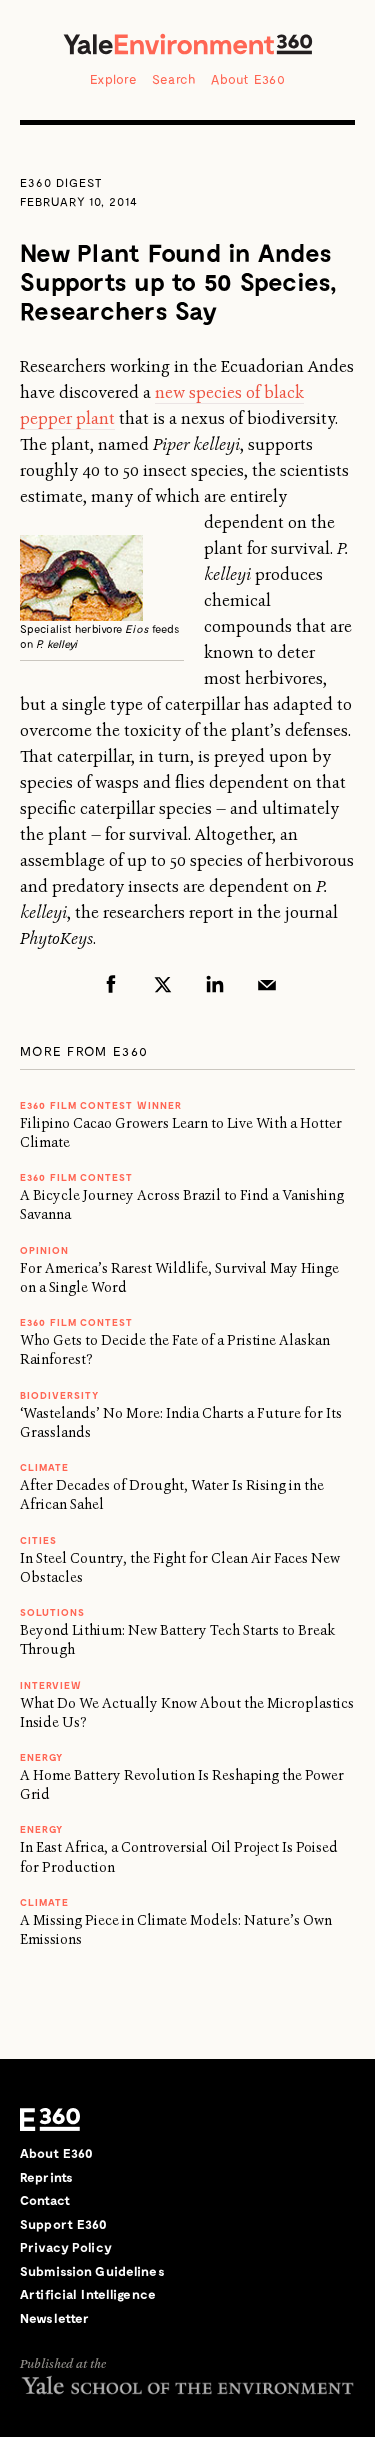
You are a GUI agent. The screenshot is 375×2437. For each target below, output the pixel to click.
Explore (113, 79)
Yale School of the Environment (187, 2384)
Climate (44, 1467)
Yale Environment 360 (188, 44)
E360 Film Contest (76, 1322)
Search (174, 79)
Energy (41, 1757)
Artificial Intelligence (88, 2294)
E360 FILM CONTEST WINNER (101, 1105)
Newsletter (54, 2318)
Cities (38, 1540)
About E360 (248, 79)
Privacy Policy (66, 2247)
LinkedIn (215, 984)
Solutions (52, 1612)
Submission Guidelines (92, 2271)
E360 (50, 2119)
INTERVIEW (51, 1685)
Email (267, 984)
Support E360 (64, 2224)
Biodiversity (59, 1395)
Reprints (46, 2177)
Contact (45, 2200)
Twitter (163, 984)
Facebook (111, 984)
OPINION (44, 1250)
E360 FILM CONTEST (76, 1177)
